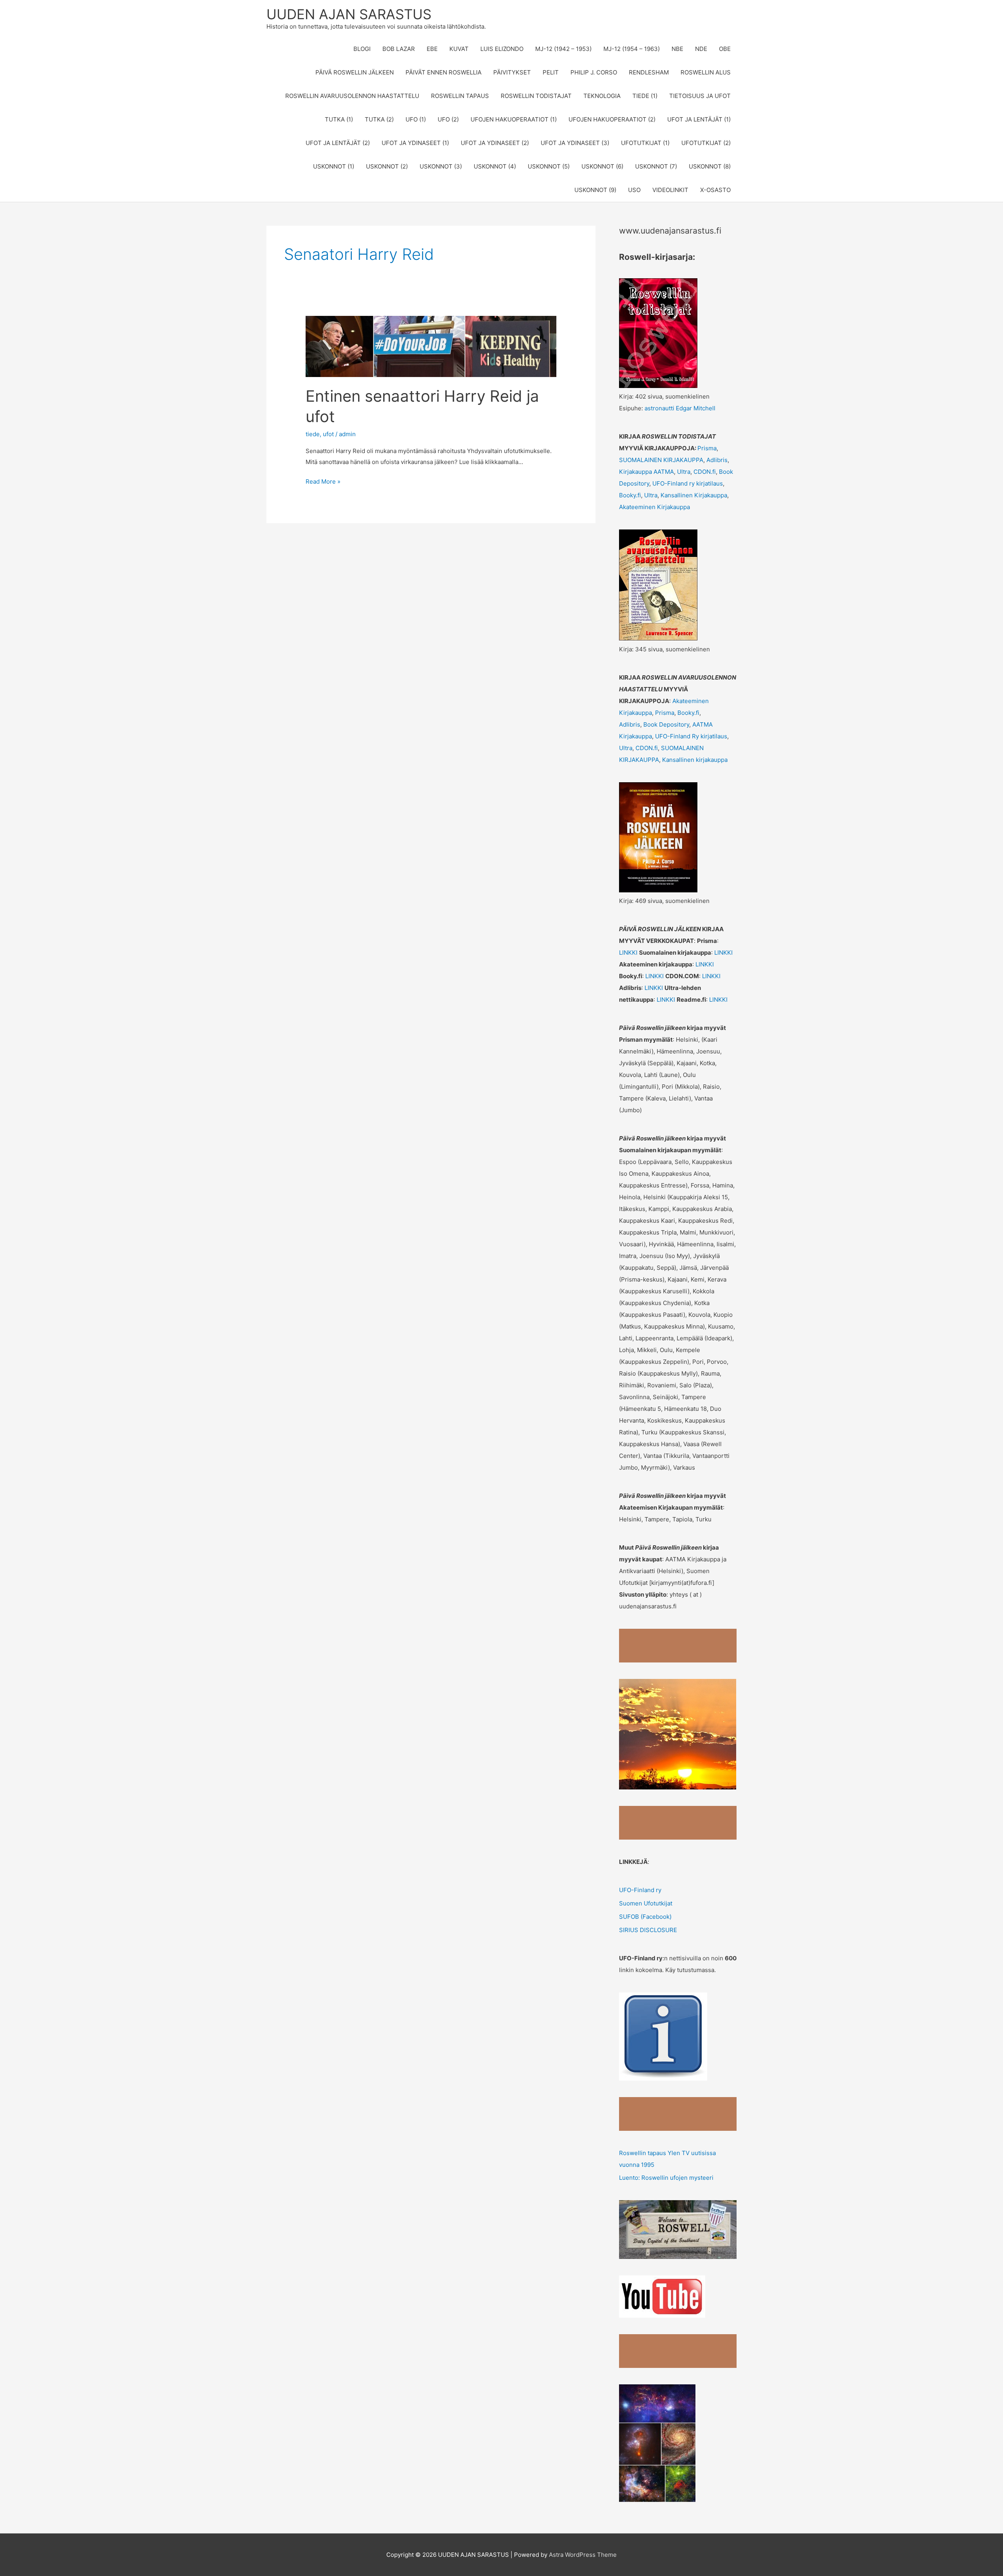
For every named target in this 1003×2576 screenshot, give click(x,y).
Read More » (323, 482)
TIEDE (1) (645, 96)
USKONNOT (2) (387, 166)
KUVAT (459, 49)
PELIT (551, 72)
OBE (725, 49)
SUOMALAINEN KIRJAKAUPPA (661, 460)
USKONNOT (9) (595, 190)
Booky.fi (630, 495)
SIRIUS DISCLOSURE (648, 1930)
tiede (313, 434)
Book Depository (665, 724)
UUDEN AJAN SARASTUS (349, 14)
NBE (677, 49)
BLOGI (362, 49)
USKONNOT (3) (441, 166)
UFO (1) (416, 119)
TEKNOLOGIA (602, 96)
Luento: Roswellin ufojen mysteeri (666, 2178)
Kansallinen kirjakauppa (695, 760)
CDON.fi (705, 472)
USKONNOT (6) (602, 166)
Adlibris (717, 460)
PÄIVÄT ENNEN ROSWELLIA (444, 72)
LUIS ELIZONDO (502, 49)
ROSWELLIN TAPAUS (460, 96)
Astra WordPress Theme (583, 2555)
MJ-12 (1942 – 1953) (563, 49)
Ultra (684, 472)
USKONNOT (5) (549, 166)
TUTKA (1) (339, 119)
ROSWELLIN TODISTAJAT (536, 96)
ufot (328, 434)
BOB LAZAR (399, 49)
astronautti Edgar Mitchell (680, 408)
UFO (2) (448, 119)
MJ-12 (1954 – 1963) (632, 49)
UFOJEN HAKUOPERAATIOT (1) (514, 119)
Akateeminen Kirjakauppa (654, 507)
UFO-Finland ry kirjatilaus (688, 483)
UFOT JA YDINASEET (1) (415, 143)
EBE (432, 49)
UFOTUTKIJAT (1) (645, 143)
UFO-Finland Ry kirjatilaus (691, 736)
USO (634, 190)
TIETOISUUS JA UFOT (700, 96)
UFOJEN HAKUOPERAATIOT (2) (612, 119)
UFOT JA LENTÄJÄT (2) (338, 143)
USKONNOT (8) (710, 166)
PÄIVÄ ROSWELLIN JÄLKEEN (355, 72)
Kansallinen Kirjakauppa (694, 495)
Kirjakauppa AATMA (646, 472)
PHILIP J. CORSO (594, 72)
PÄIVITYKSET (512, 72)
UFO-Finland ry (640, 1890)
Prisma (707, 448)
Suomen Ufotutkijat (646, 1903)
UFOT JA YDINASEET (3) (575, 143)
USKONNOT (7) (656, 166)
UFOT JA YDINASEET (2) (495, 143)
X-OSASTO (715, 190)
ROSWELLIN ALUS (706, 72)
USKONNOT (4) (495, 166)
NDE (701, 49)
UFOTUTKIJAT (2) (706, 143)
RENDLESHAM (649, 72)
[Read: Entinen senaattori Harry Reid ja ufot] (431, 346)
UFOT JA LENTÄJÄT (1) (699, 119)
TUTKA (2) (379, 119)
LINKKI (629, 953)
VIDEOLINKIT (670, 190)
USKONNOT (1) (334, 166)
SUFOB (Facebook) (645, 1917)
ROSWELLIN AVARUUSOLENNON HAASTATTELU (352, 96)
